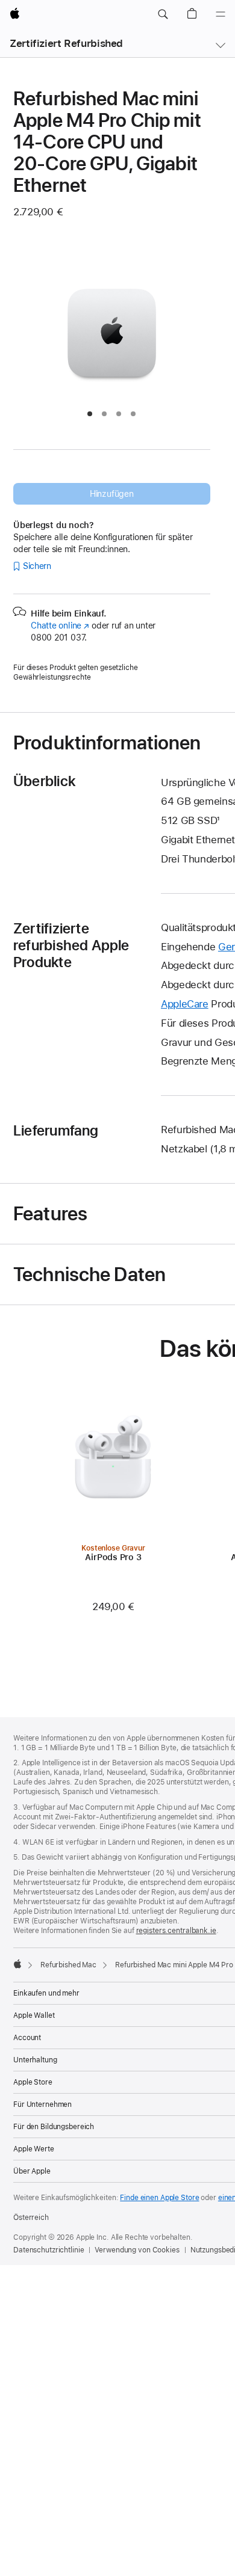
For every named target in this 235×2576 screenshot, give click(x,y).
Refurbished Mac (68, 1965)
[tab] (90, 414)
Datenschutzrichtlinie (49, 2250)
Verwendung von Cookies (137, 2250)
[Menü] (221, 14)
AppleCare (185, 1004)
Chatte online (60, 626)
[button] (163, 14)
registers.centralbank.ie (176, 1931)
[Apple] (17, 1964)
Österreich (31, 2218)
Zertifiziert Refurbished (66, 43)
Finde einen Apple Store (159, 2198)
